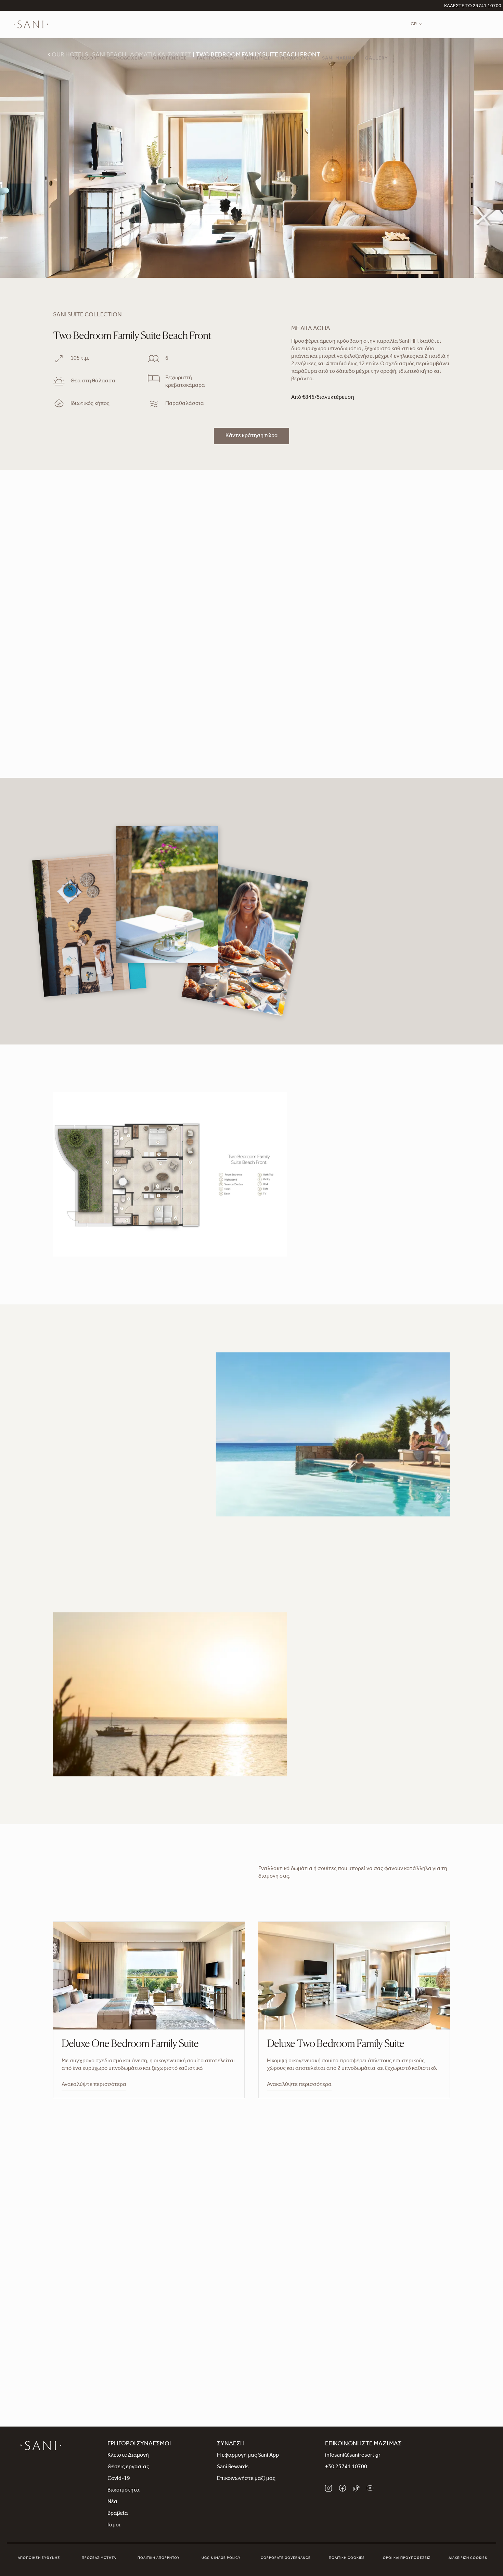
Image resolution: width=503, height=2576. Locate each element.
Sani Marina (338, 59)
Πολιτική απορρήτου (159, 2558)
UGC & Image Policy (221, 2558)
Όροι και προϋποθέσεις (407, 2558)
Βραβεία (118, 2514)
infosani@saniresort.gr (353, 2456)
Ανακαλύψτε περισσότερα (94, 2085)
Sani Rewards (233, 2467)
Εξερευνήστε (252, 2327)
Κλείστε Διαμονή (128, 2456)
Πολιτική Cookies (347, 2558)
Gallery (377, 59)
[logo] (31, 25)
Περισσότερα (328, 1751)
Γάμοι (114, 2525)
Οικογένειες (170, 59)
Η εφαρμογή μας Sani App (248, 2456)
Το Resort (86, 59)
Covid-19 (119, 2479)
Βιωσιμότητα (124, 2490)
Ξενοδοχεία (126, 59)
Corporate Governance (286, 2558)
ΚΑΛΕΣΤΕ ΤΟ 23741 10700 (473, 6)
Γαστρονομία (215, 59)
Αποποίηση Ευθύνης (39, 2558)
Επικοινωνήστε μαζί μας (246, 2479)
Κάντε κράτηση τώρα (252, 436)
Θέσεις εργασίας (128, 2467)
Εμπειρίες (257, 59)
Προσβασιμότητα (99, 2558)
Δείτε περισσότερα (77, 1499)
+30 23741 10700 (346, 2467)
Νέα (112, 2502)
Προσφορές (296, 59)
